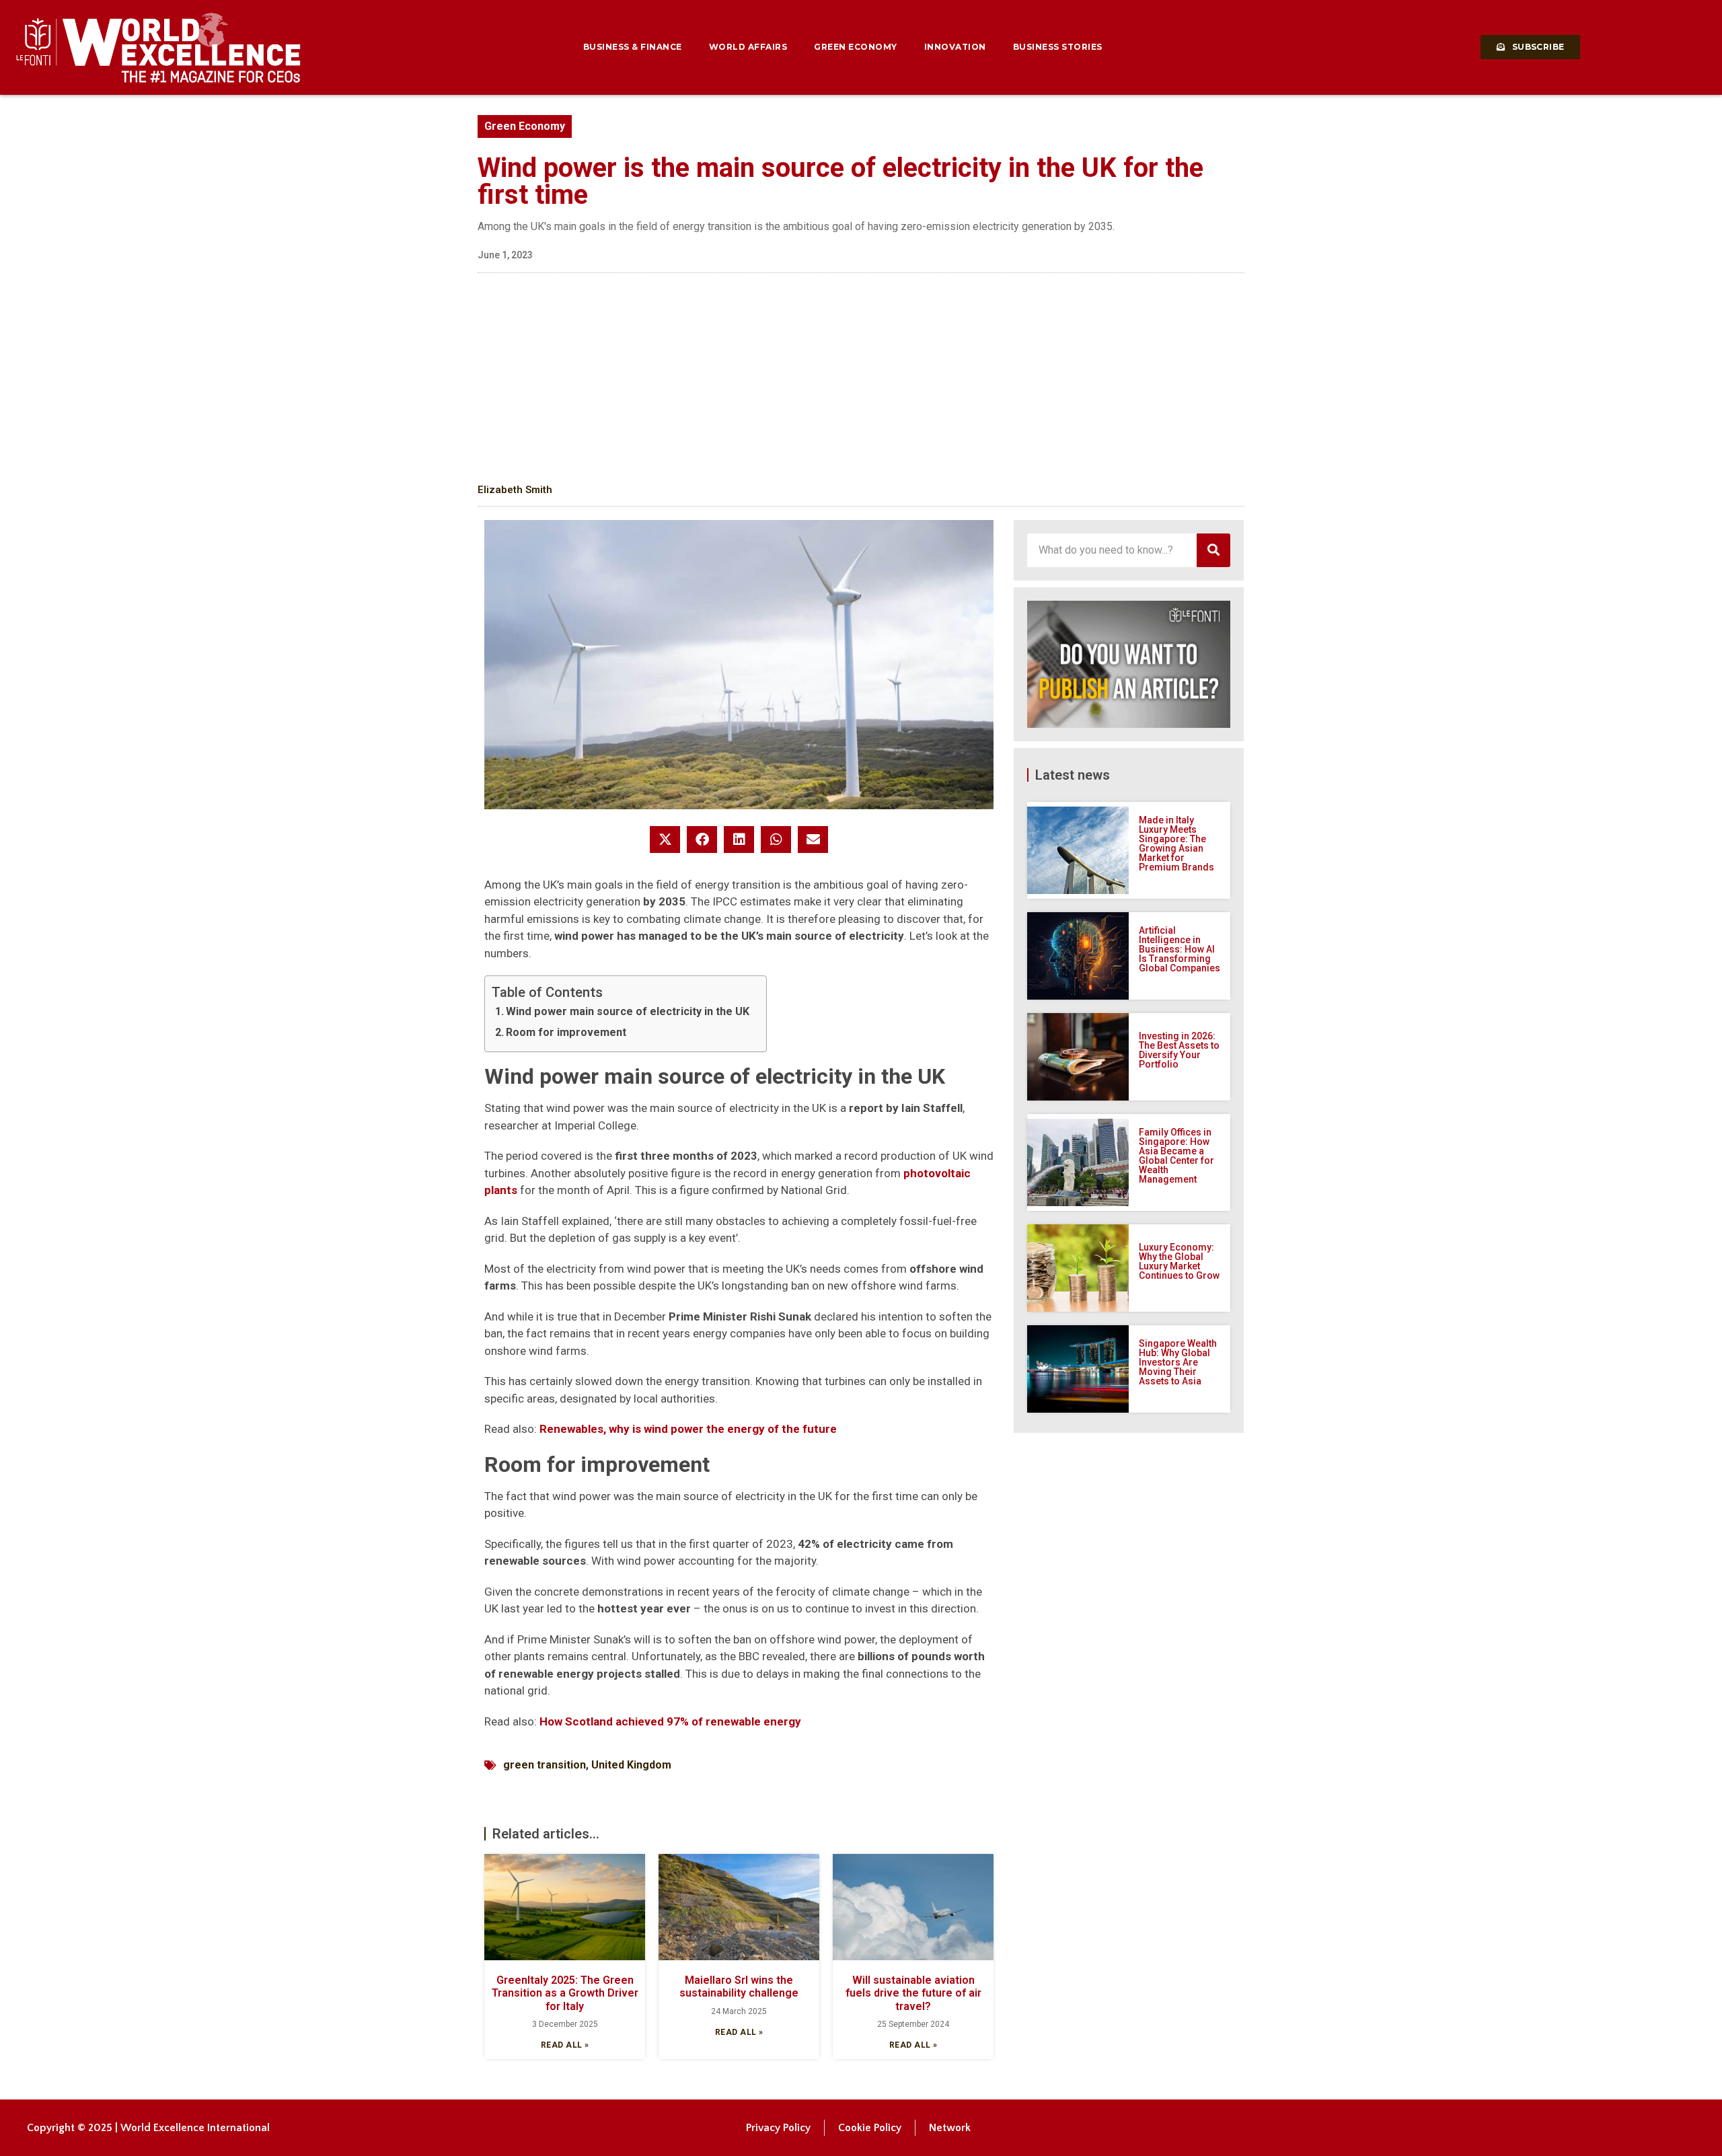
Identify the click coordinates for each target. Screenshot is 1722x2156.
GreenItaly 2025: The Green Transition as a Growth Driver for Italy (565, 1993)
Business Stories (1058, 47)
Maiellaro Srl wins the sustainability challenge (739, 1986)
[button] (665, 840)
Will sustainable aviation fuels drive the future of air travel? (913, 1993)
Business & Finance (633, 47)
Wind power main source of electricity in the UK (628, 1011)
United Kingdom (631, 1765)
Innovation (955, 47)
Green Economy (856, 47)
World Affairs (748, 47)
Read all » (565, 2045)
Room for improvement (566, 1032)
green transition (545, 1765)
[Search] (1213, 550)
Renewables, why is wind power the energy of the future (688, 1429)
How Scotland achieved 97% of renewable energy (670, 1721)
